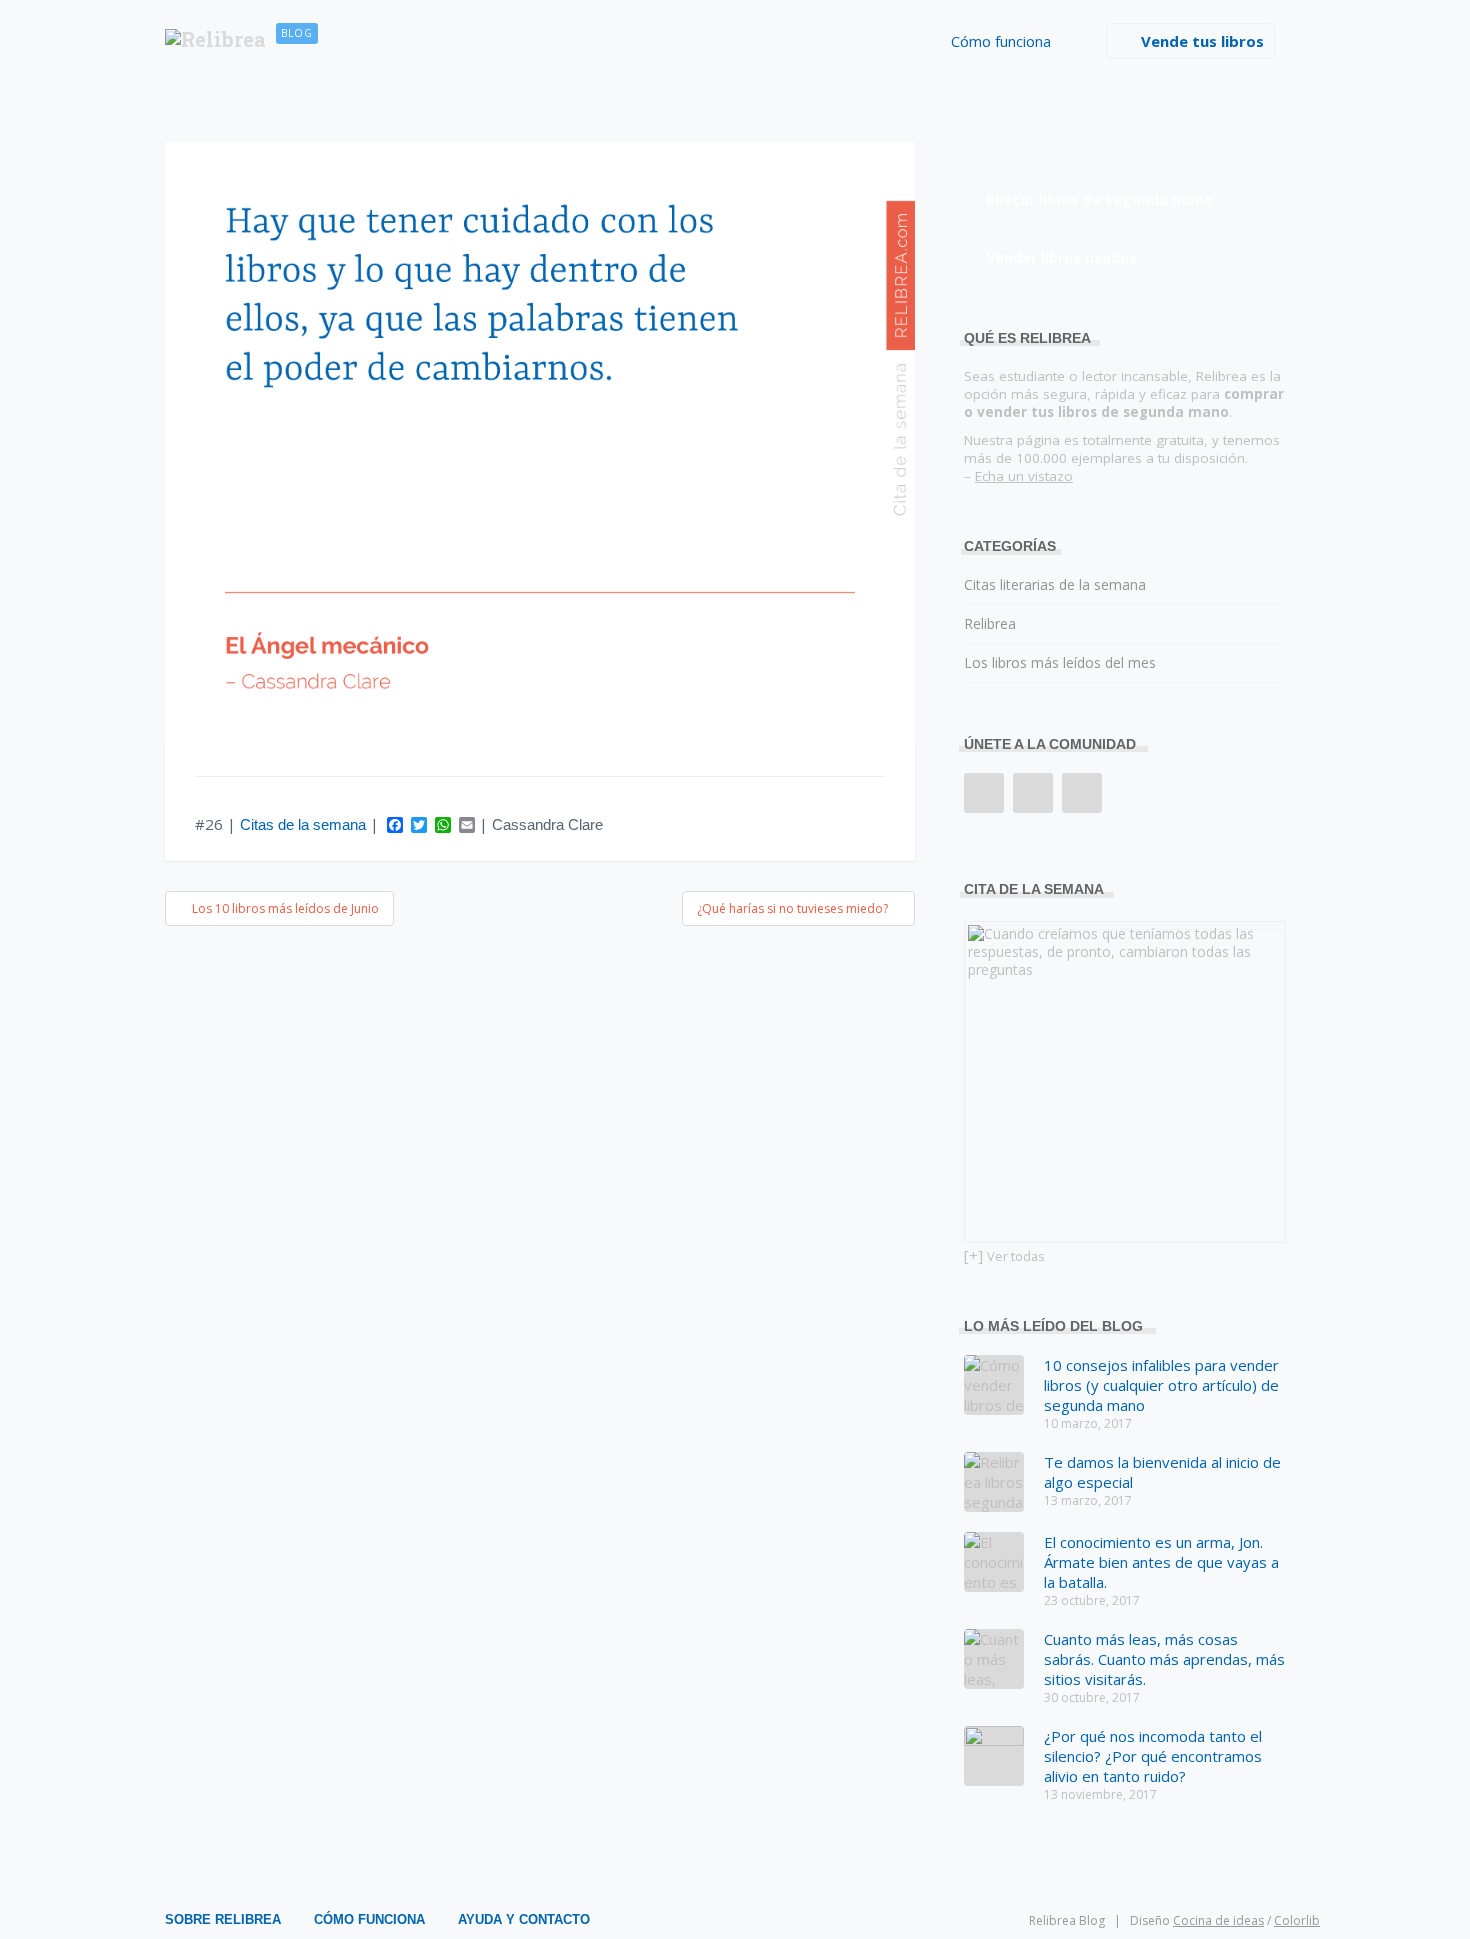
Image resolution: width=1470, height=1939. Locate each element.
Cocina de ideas (1218, 1920)
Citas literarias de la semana (1055, 584)
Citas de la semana (303, 824)
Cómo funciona (1001, 41)
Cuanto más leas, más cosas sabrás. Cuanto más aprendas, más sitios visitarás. (1164, 1659)
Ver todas (1016, 1256)
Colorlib (1297, 1920)
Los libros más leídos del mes (1060, 662)
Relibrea (990, 623)
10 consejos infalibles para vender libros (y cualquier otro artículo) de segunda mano (1161, 1385)
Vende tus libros (1202, 41)
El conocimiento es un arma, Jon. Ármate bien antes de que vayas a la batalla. (1161, 1562)
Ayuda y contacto (524, 1919)
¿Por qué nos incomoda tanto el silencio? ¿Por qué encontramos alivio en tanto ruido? (1153, 1756)
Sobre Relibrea (223, 1919)
